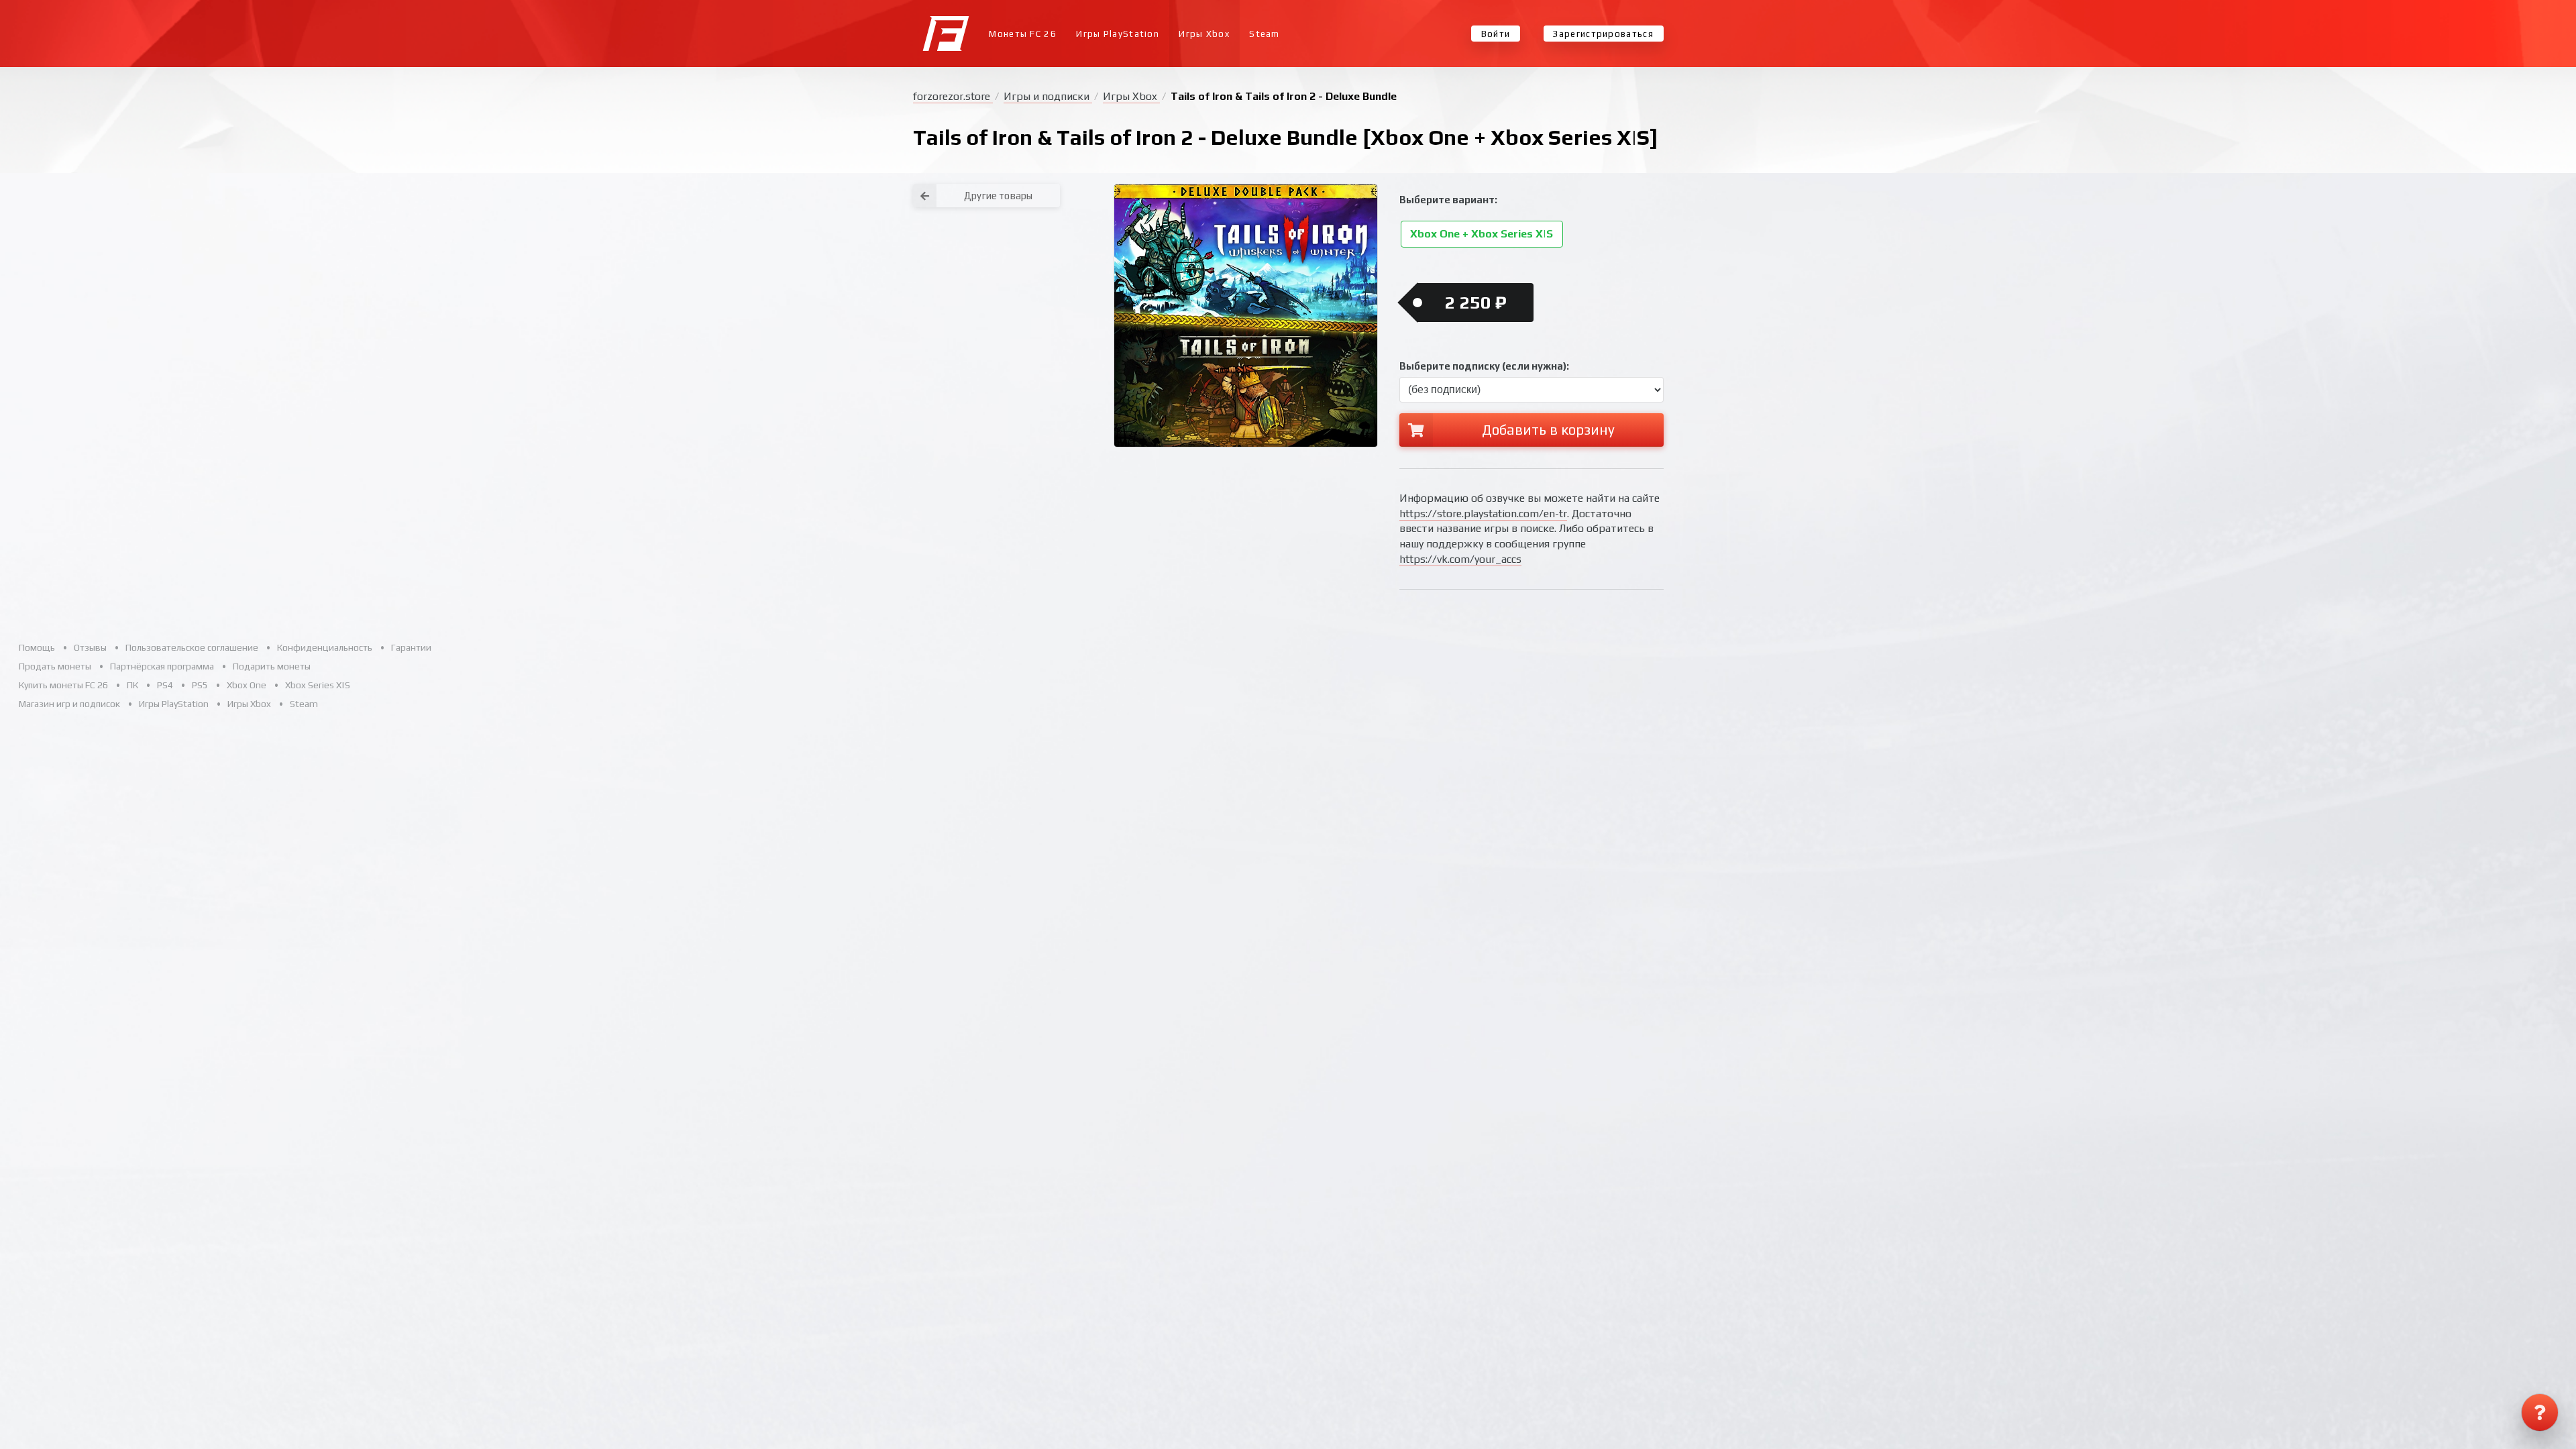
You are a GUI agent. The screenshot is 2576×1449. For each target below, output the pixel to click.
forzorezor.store (953, 96)
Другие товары (998, 196)
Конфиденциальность (325, 647)
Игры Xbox (1204, 34)
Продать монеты (55, 666)
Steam (1265, 34)
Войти (1496, 34)
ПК (132, 685)
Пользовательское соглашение (192, 647)
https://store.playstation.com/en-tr (1483, 514)
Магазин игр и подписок (69, 704)
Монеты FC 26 (1023, 34)
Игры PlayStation (1118, 34)
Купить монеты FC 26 (63, 685)
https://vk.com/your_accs (1460, 559)
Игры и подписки (1048, 96)
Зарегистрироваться (1603, 34)
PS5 (200, 685)
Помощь (37, 647)
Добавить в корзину (1548, 430)
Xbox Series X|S (318, 685)
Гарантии (411, 647)
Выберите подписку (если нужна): (1484, 366)
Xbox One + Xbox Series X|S (1482, 234)
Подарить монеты (272, 666)
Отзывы (90, 647)
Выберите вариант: (1448, 200)
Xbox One (247, 685)
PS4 (165, 685)
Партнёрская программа (162, 666)
